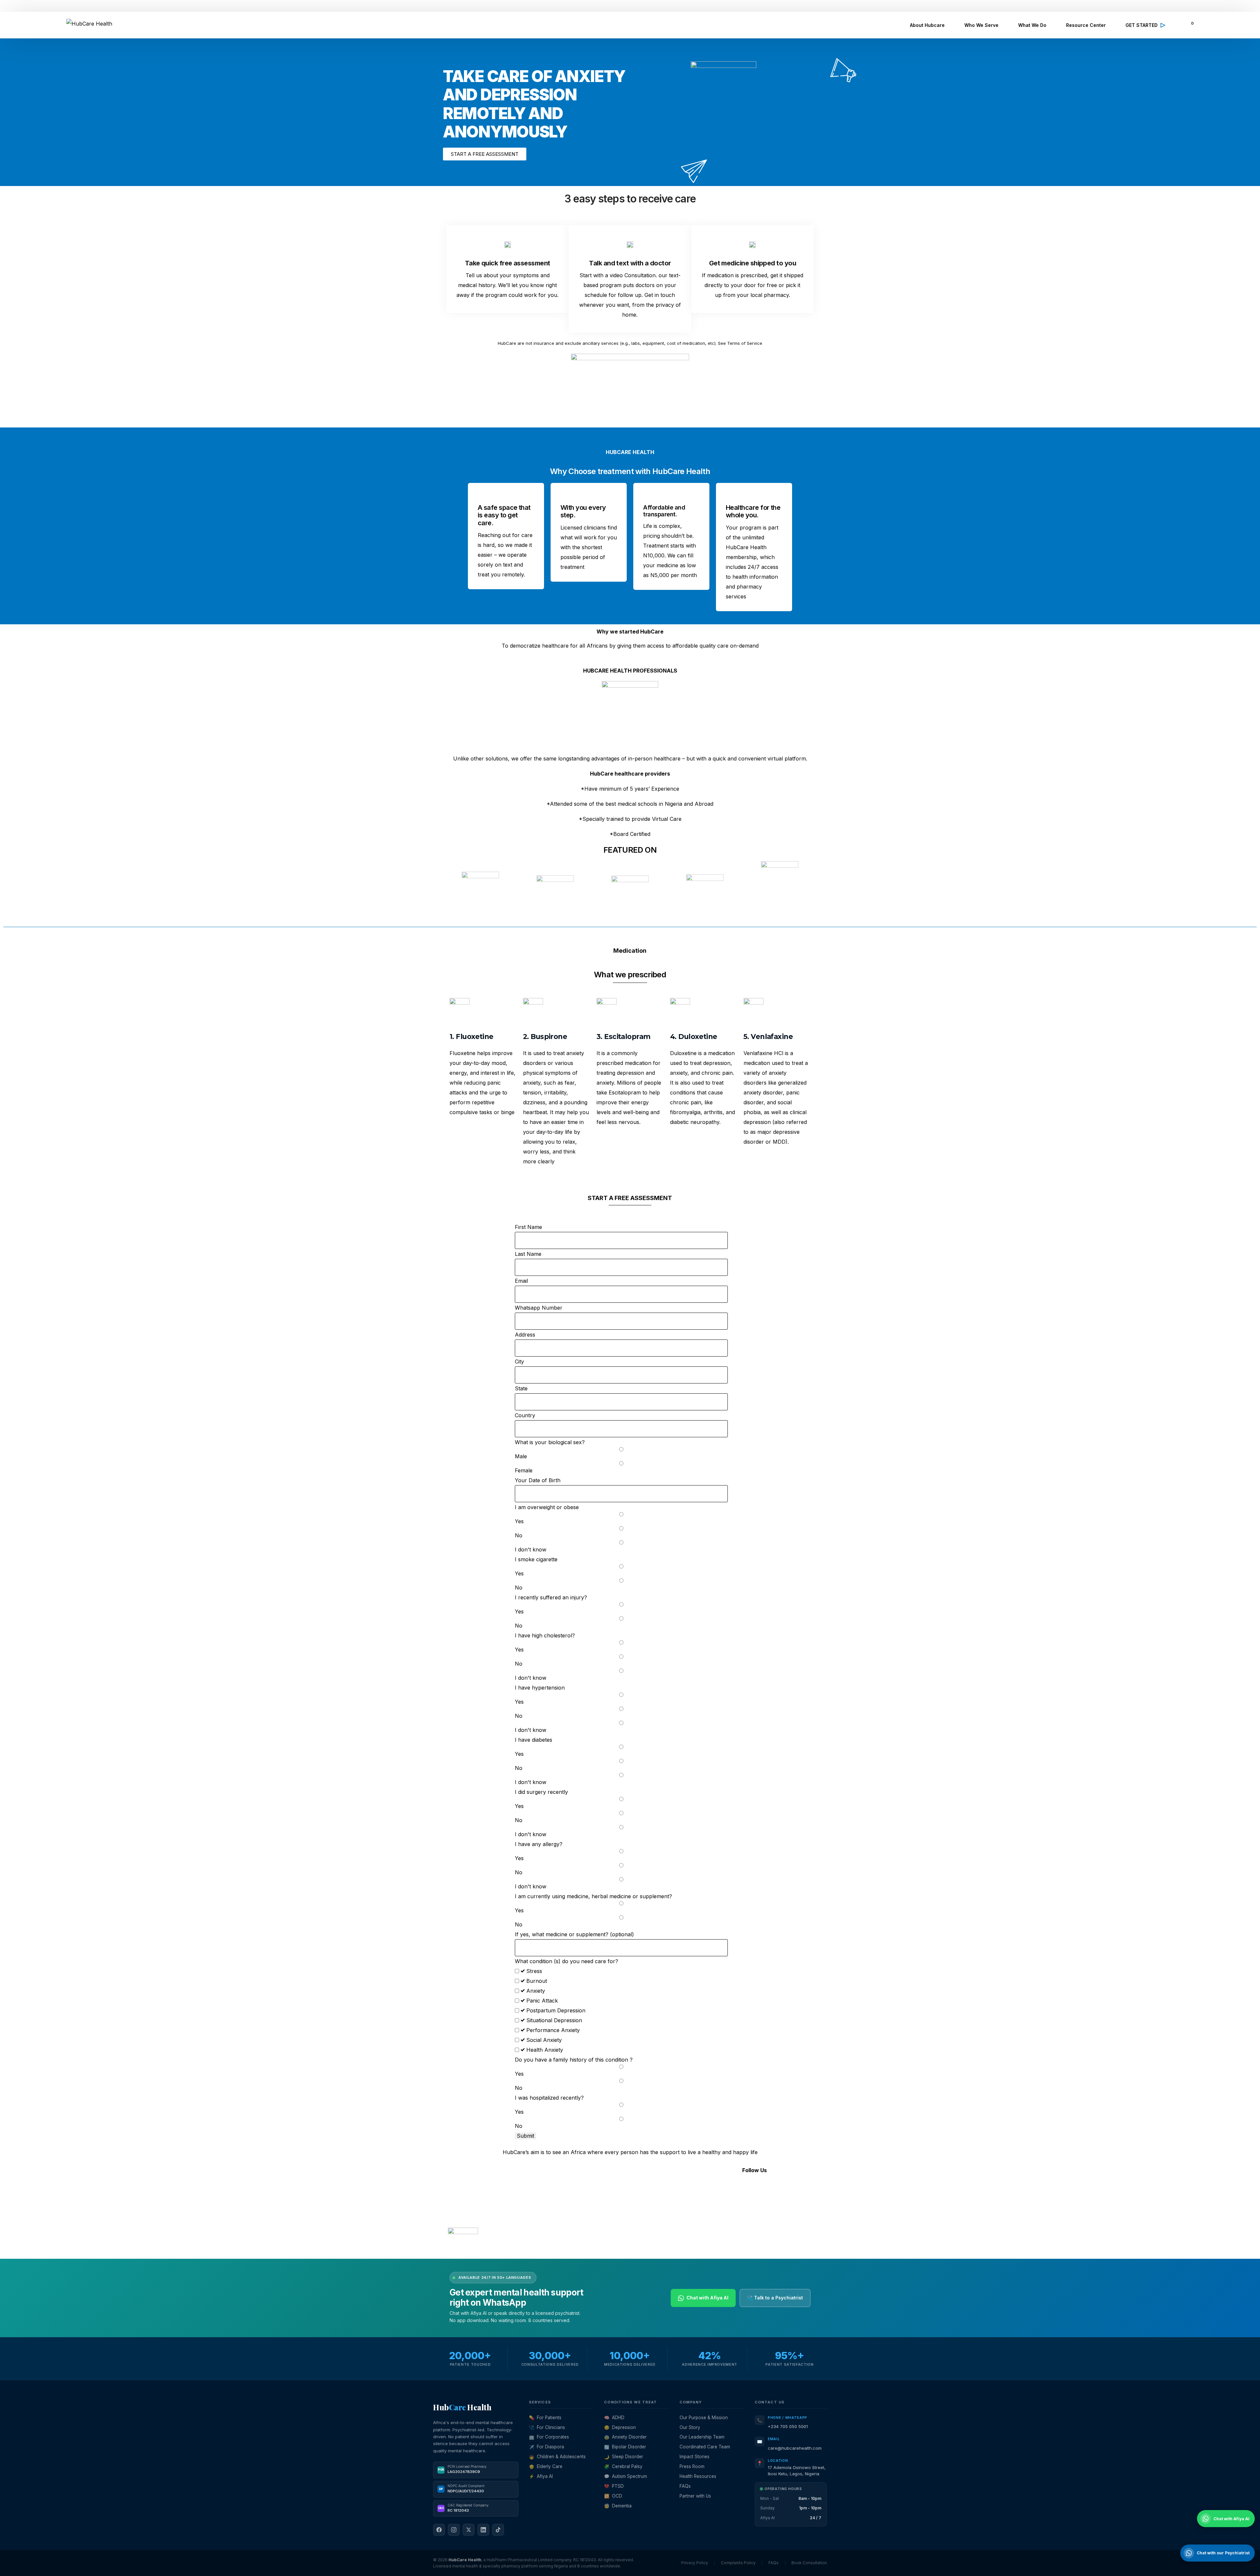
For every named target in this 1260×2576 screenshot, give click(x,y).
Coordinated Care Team (705, 2447)
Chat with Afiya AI (707, 2298)
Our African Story (595, 2207)
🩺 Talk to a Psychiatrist (775, 2298)
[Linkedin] (760, 2190)
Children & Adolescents (557, 2457)
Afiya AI (541, 2476)
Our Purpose (589, 2197)
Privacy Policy (495, 2249)
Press (580, 2226)
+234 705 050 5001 (788, 2426)
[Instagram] (724, 2190)
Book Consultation (809, 2563)
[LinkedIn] (483, 2530)
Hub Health (462, 2407)
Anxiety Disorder (625, 2437)
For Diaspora (546, 2447)
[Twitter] (742, 2190)
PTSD (614, 2486)
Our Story (690, 2427)
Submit (525, 2136)
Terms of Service (464, 2249)
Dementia (618, 2506)
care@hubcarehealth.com (795, 2448)
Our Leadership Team (702, 2437)
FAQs (579, 2236)
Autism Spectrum (626, 2476)
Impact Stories (694, 2457)
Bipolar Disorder (625, 2447)
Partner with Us (695, 2496)
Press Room (692, 2466)
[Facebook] (705, 2190)
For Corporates (549, 2437)
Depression (620, 2427)
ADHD (614, 2418)
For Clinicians (547, 2427)
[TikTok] (498, 2530)
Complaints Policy (738, 2563)
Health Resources (698, 2476)
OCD (613, 2496)
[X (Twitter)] (469, 2530)
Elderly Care (546, 2466)
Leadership (586, 2187)
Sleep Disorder (624, 2457)
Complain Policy (525, 2249)
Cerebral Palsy (623, 2466)
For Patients (545, 2418)
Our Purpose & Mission (704, 2418)
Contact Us (587, 2216)
